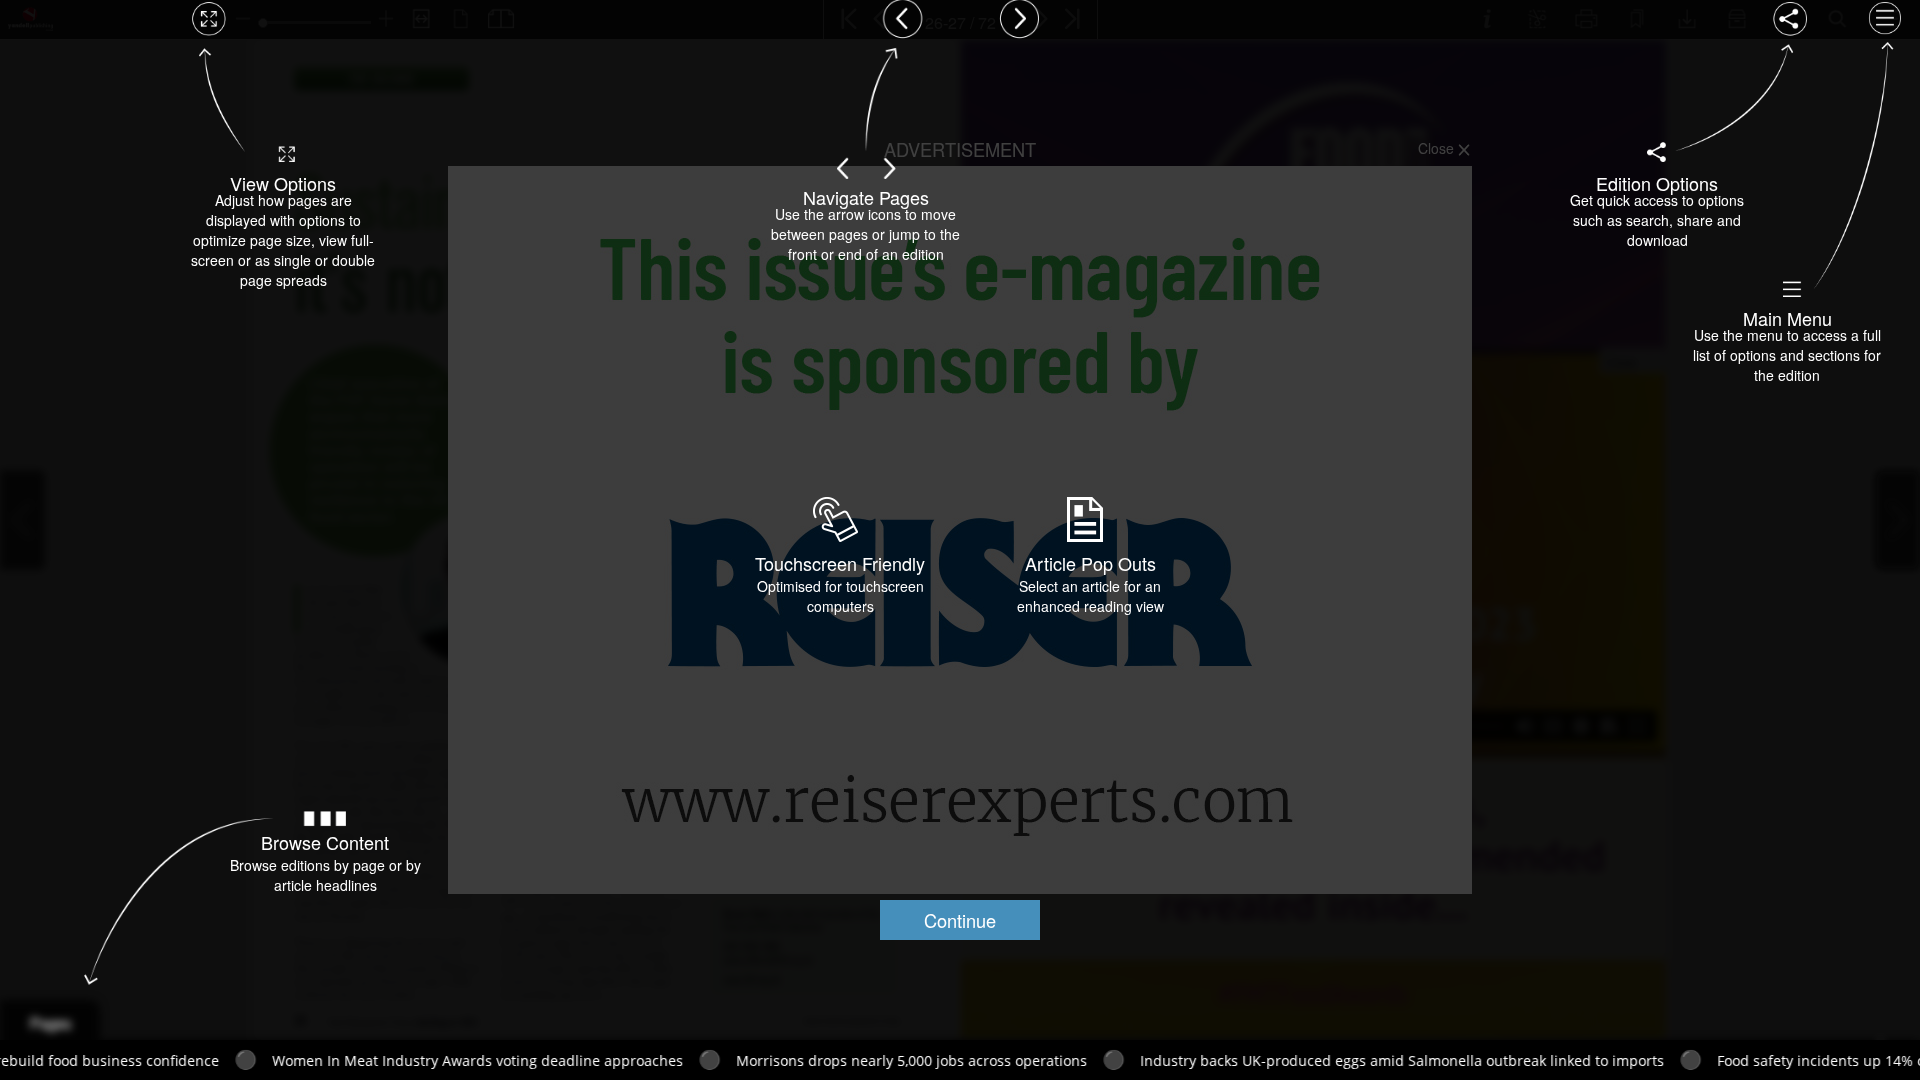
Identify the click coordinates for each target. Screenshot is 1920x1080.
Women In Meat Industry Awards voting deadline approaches (358, 1060)
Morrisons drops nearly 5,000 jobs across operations (792, 1060)
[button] (960, 920)
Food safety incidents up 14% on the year (1736, 1060)
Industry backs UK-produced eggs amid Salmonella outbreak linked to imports (1283, 1060)
